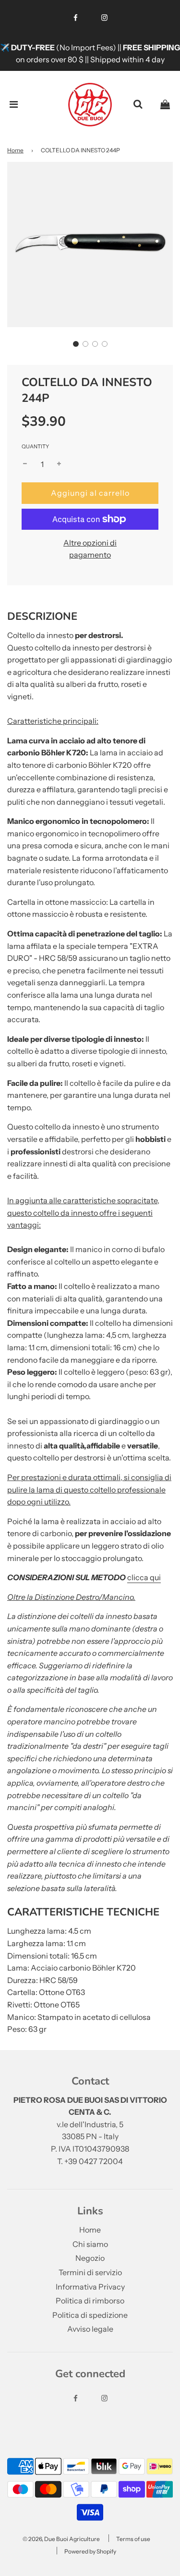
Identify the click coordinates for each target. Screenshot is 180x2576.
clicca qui (144, 1577)
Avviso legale (90, 2329)
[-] (25, 465)
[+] (59, 465)
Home (15, 150)
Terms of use (133, 2539)
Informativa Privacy (90, 2287)
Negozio (90, 2258)
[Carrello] (165, 104)
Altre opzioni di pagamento (90, 549)
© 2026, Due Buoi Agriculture (61, 2539)
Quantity (35, 446)
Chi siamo (90, 2244)
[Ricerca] (138, 104)
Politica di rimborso (90, 2301)
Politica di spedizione (90, 2315)
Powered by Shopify (90, 2551)
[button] (76, 344)
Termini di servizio (90, 2272)
